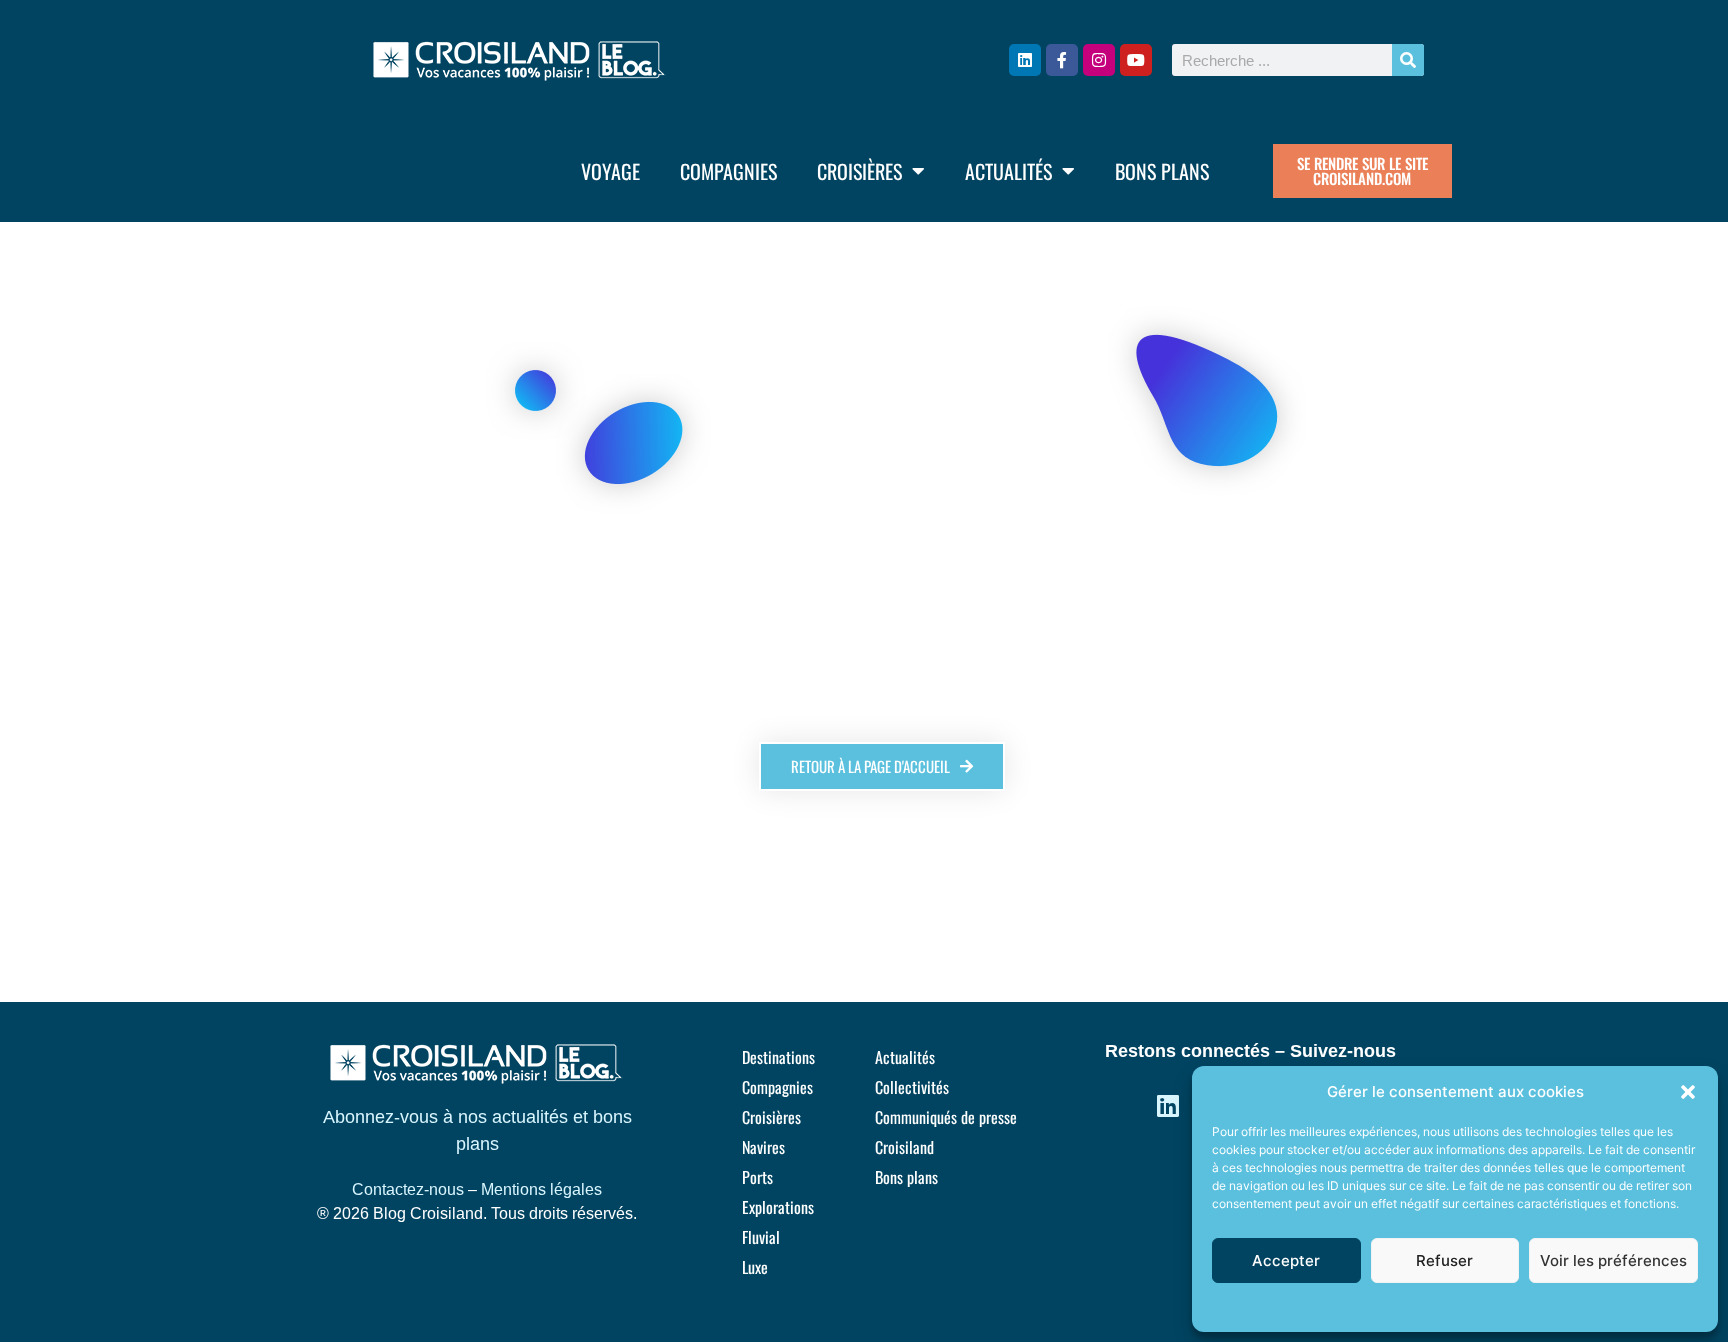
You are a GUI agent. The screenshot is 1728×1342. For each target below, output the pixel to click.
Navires (763, 1147)
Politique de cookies (1445, 1306)
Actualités (1008, 171)
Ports (757, 1177)
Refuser (1444, 1260)
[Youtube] (1136, 60)
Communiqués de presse (946, 1117)
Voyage (610, 171)
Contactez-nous (408, 1189)
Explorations (778, 1207)
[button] (1688, 1092)
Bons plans (1162, 171)
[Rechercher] (1408, 60)
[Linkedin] (1025, 60)
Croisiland (904, 1147)
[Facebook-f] (1062, 60)
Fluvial (761, 1237)
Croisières (859, 171)
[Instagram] (1099, 60)
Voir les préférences (1613, 1260)
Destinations (778, 1057)
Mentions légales (541, 1189)
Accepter (1286, 1260)
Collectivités (912, 1087)
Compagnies (728, 171)
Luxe (755, 1267)
